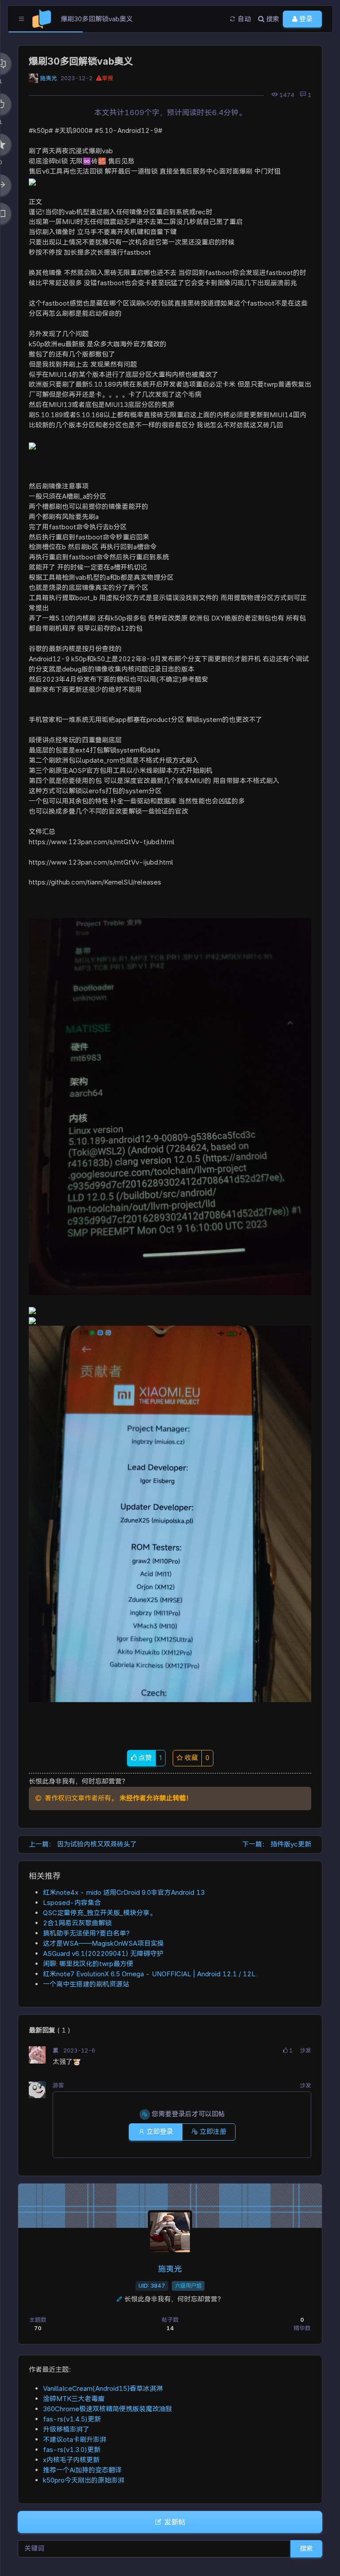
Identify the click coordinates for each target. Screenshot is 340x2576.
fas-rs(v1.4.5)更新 (72, 2419)
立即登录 (159, 2132)
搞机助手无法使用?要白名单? (86, 1933)
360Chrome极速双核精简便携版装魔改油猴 (108, 2409)
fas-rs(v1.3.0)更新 (72, 2450)
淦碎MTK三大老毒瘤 (74, 2399)
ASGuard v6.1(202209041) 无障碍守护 (103, 1953)
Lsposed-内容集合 (72, 1903)
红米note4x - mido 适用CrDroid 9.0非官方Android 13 (124, 1892)
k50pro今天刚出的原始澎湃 (84, 2480)
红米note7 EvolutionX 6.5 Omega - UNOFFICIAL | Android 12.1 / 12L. (151, 1974)
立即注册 (212, 2132)
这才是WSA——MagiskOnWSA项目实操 (103, 1943)
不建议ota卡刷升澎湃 (75, 2439)
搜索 (306, 2548)
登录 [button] (305, 19)
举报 (108, 78)
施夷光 (48, 78)
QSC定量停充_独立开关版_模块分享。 (100, 1913)
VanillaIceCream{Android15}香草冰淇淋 (103, 2388)
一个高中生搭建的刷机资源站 (86, 1984)
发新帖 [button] (174, 2522)
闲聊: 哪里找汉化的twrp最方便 (88, 1964)
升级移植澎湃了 (66, 2429)
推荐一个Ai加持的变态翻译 (82, 2470)
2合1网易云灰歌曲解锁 (77, 1923)
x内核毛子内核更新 (71, 2460)
